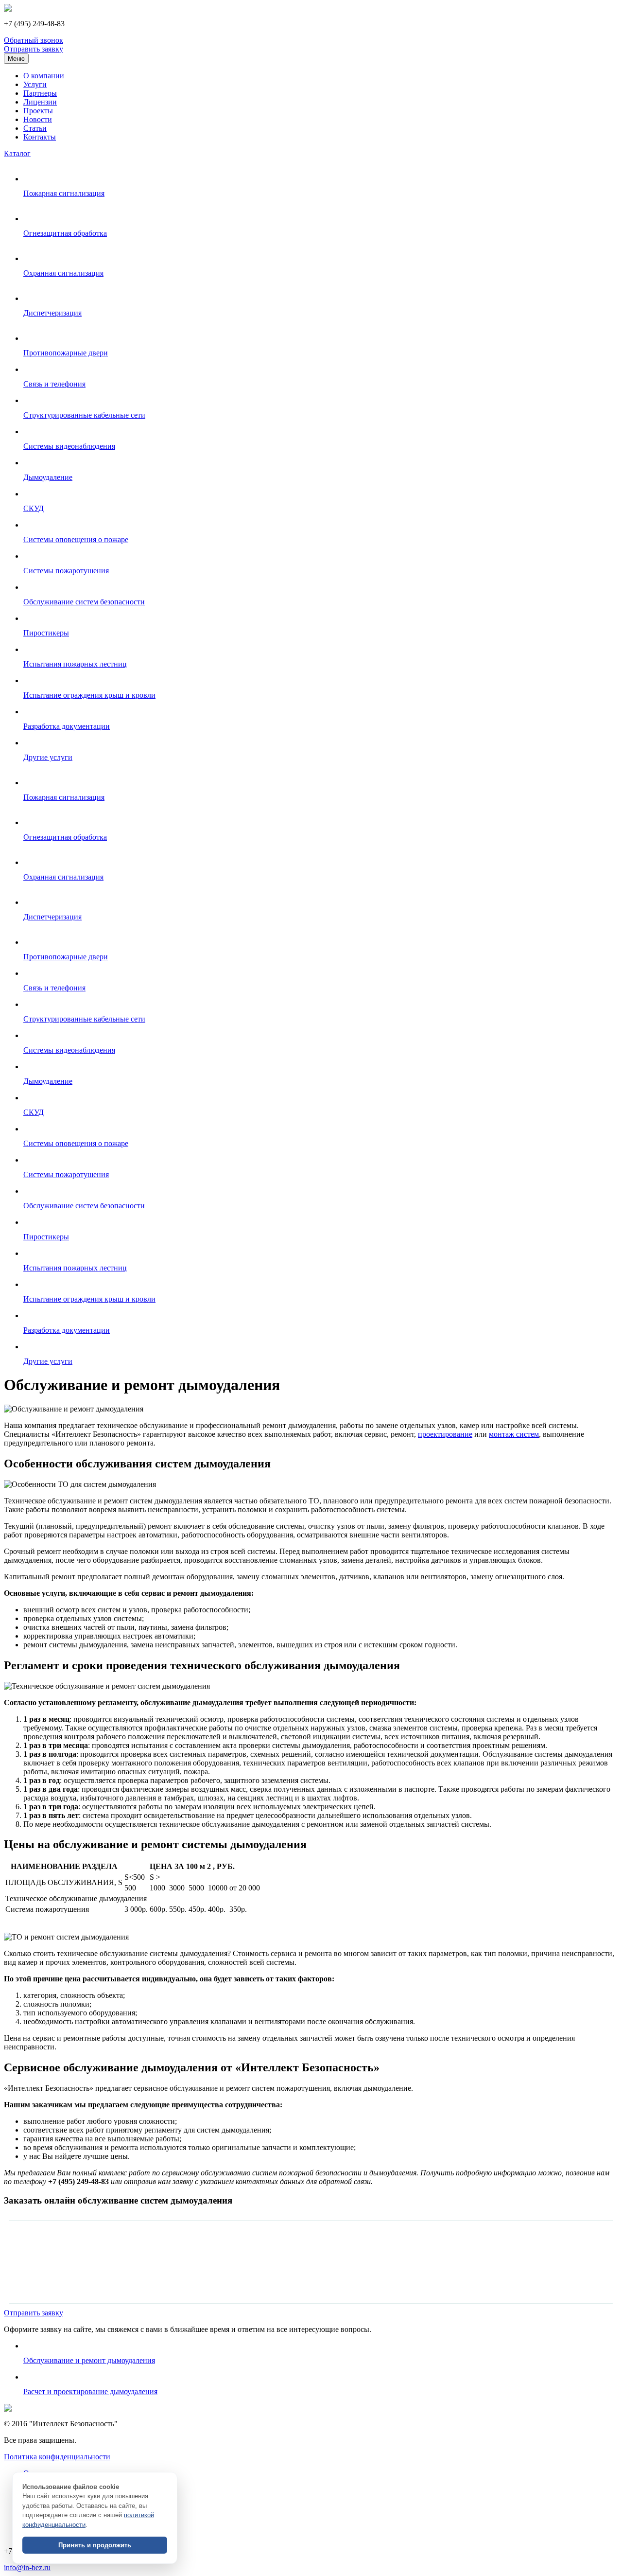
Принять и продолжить (95, 2545)
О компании (44, 76)
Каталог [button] (17, 153)
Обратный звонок (34, 40)
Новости (38, 119)
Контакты (40, 137)
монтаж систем (514, 1434)
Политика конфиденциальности (57, 2457)
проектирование (445, 1434)
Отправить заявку (34, 49)
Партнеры (40, 93)
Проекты (38, 111)
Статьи (35, 128)
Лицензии (40, 102)
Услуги (35, 84)
